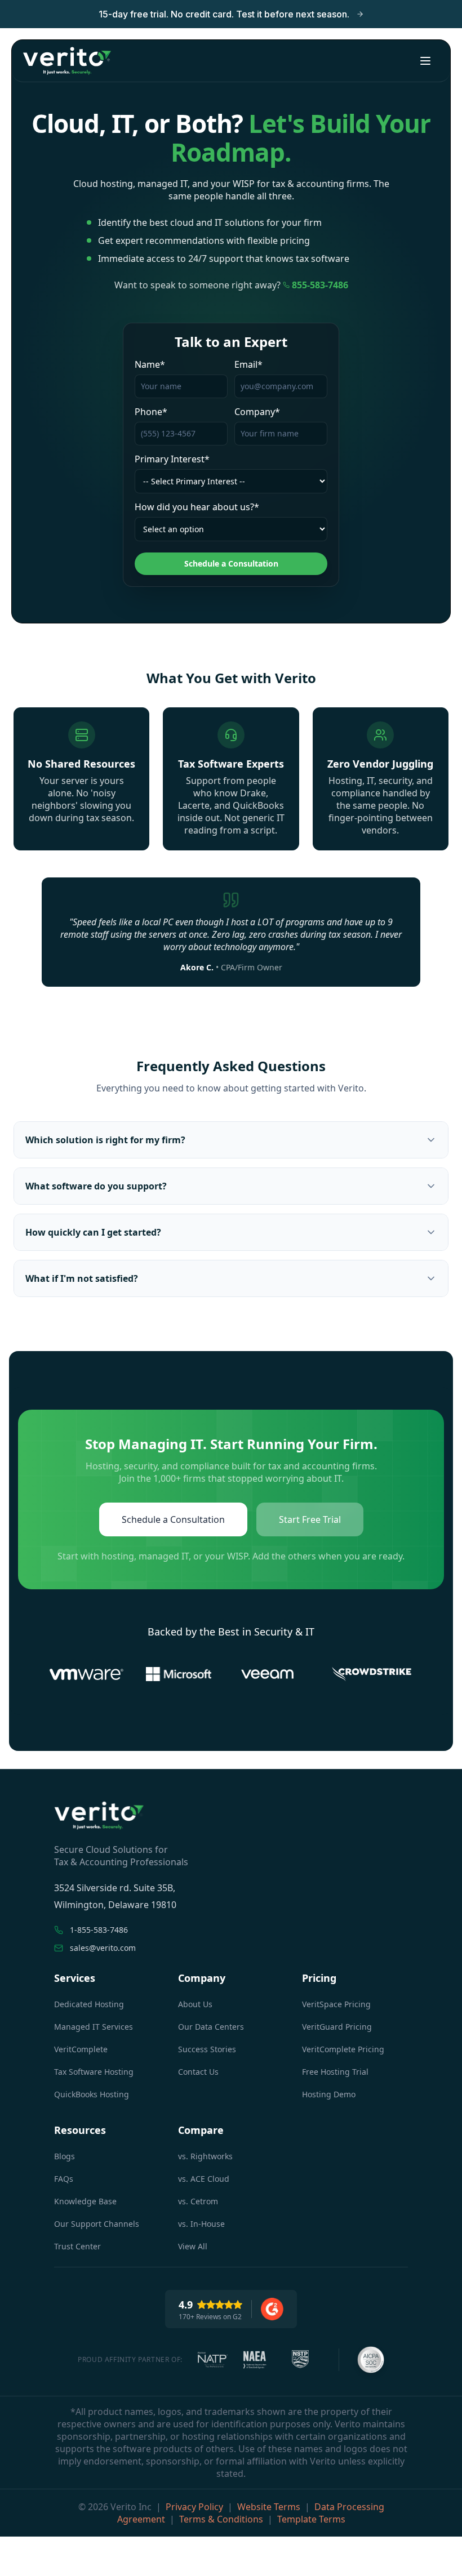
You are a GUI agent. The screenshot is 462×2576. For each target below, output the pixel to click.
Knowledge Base (85, 2201)
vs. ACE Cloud (204, 2179)
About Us (195, 2004)
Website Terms (269, 2507)
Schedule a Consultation (231, 563)
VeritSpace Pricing (336, 2004)
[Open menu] (425, 61)
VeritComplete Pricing (343, 2049)
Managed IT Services (94, 2027)
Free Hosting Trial (335, 2072)
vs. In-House (201, 2224)
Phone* (151, 412)
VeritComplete (81, 2049)
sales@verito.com (103, 1948)
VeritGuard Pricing (337, 2027)
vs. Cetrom (198, 2201)
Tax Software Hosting (94, 2072)
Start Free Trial (310, 1519)
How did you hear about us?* (197, 507)
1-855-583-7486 (99, 1930)
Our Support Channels (97, 2224)
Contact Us (198, 2072)
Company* (257, 412)
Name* (150, 364)
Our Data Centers (211, 2027)
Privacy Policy (194, 2507)
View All (193, 2246)
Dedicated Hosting (89, 2004)
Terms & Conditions (221, 2519)
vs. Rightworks (205, 2156)
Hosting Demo (329, 2094)
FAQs (64, 2179)
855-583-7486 (320, 285)
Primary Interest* (172, 459)
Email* (248, 364)
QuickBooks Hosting (92, 2094)
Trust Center (77, 2246)
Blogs (65, 2156)
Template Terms (311, 2519)
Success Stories (207, 2049)
